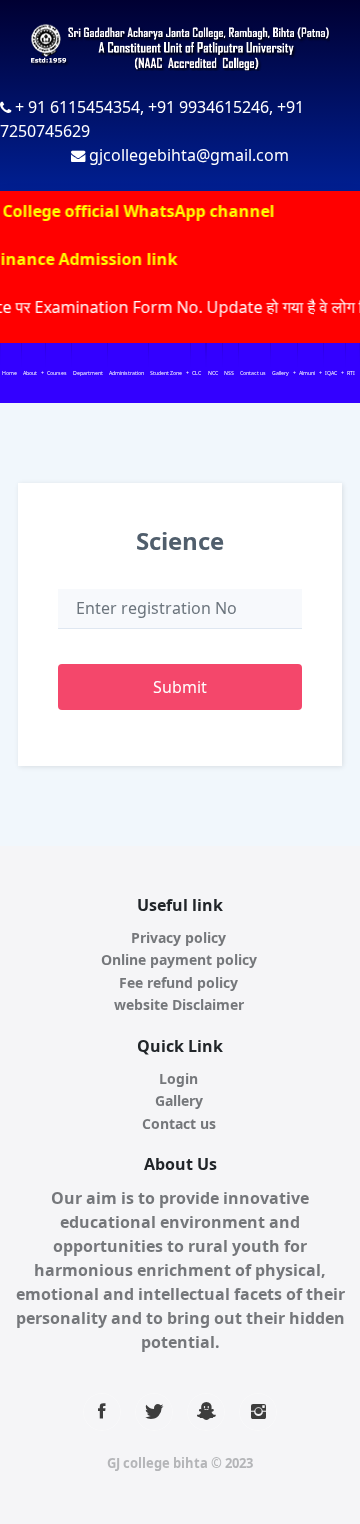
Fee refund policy (178, 982)
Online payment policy (179, 959)
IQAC (331, 373)
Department (88, 373)
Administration (126, 373)
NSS (229, 373)
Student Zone (166, 373)
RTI (351, 373)
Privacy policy (178, 937)
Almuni (307, 373)
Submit (180, 687)
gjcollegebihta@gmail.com (189, 155)
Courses (57, 373)
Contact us (253, 373)
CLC (196, 373)
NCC (213, 373)
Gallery (280, 373)
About (30, 373)
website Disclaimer (179, 1004)
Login (178, 1078)
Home (9, 373)
